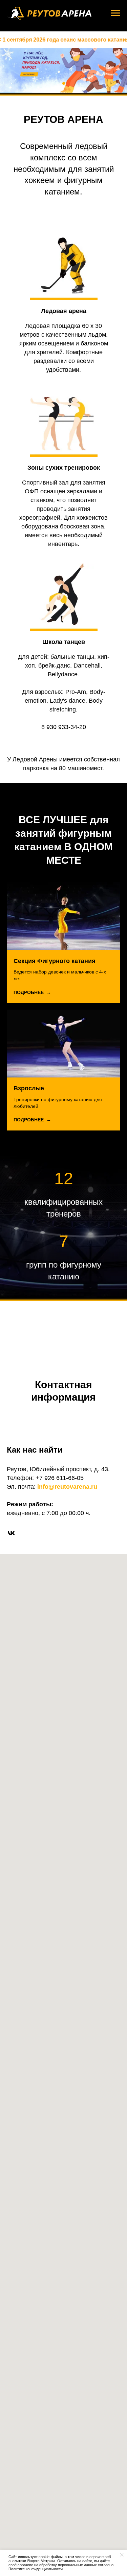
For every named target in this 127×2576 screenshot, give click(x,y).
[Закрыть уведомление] (122, 2555)
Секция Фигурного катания (55, 1442)
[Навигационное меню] (115, 13)
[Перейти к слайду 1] (64, 553)
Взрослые (29, 1570)
